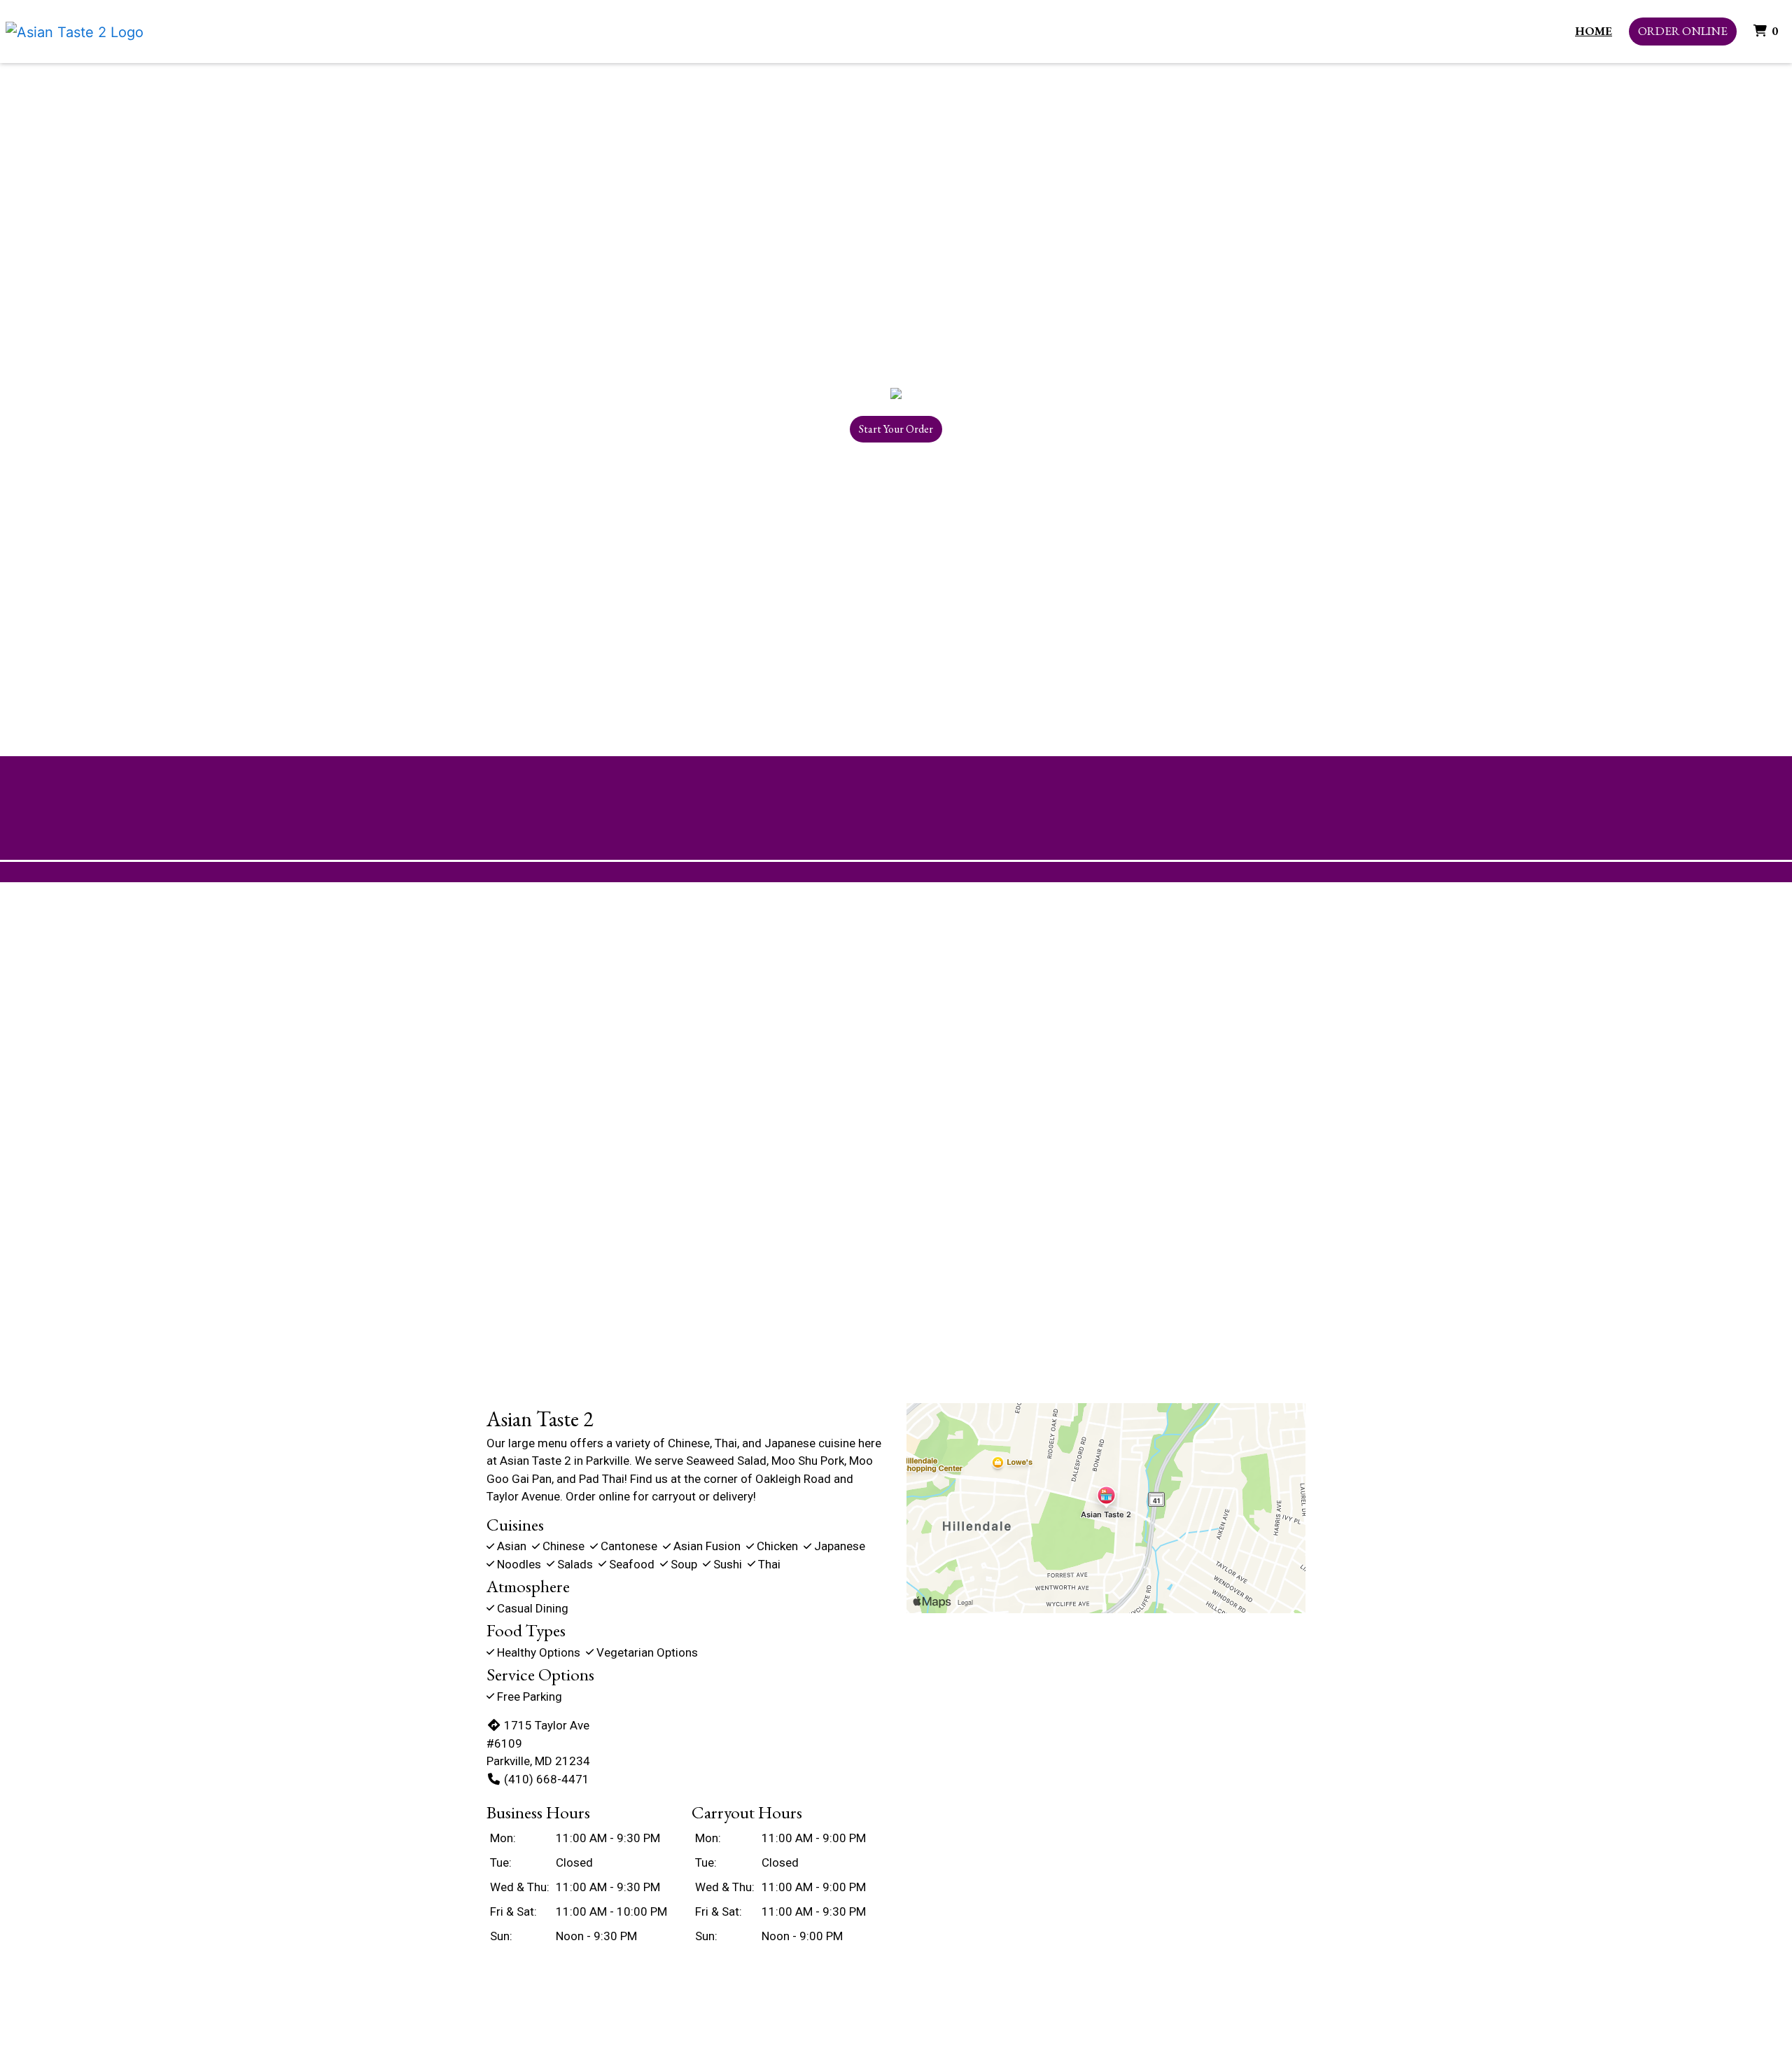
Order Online (1683, 31)
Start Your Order (896, 429)
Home (1594, 31)
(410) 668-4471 (547, 1779)
